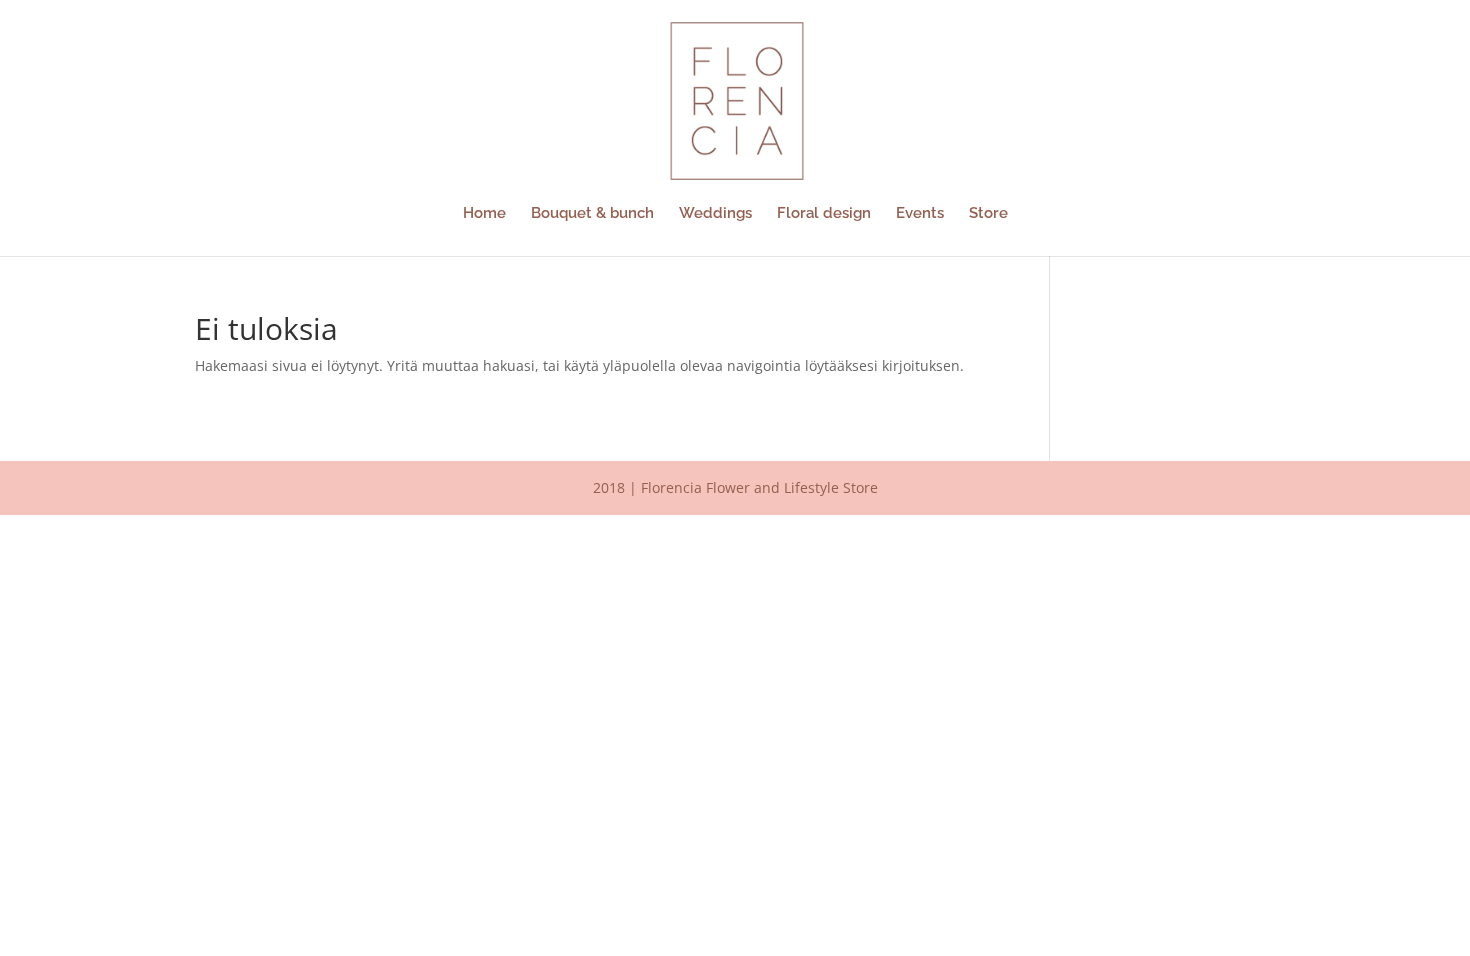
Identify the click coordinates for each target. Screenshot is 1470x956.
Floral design (824, 214)
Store (988, 214)
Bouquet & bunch (592, 214)
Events (920, 214)
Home (484, 214)
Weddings (715, 214)
